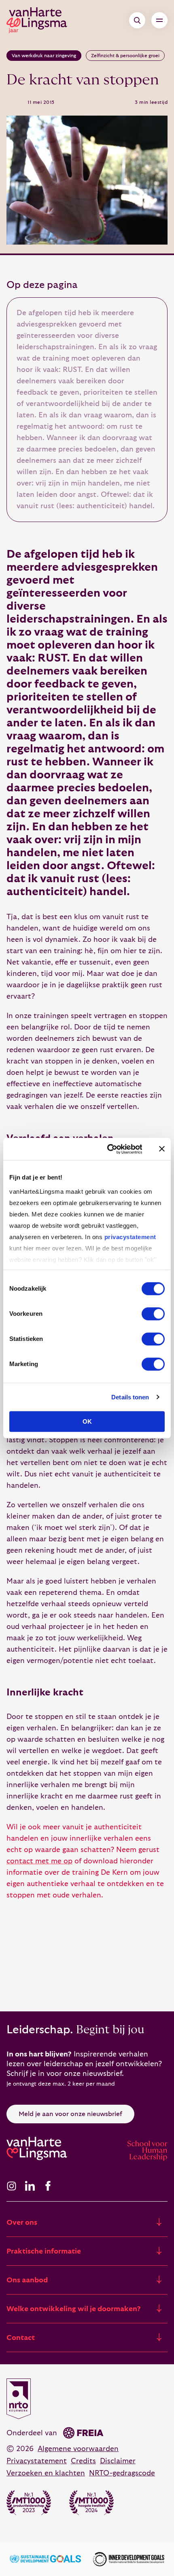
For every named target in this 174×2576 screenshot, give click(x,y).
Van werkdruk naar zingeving (44, 56)
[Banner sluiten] (162, 1149)
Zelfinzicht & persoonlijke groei (125, 56)
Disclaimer (118, 2461)
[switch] (153, 1314)
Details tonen (130, 1397)
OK (87, 1421)
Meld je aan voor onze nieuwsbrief (70, 2114)
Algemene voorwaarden (78, 2449)
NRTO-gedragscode (122, 2473)
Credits (83, 2461)
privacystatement (130, 1237)
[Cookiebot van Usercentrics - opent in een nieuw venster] (108, 1149)
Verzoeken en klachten (46, 2473)
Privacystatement (37, 2461)
